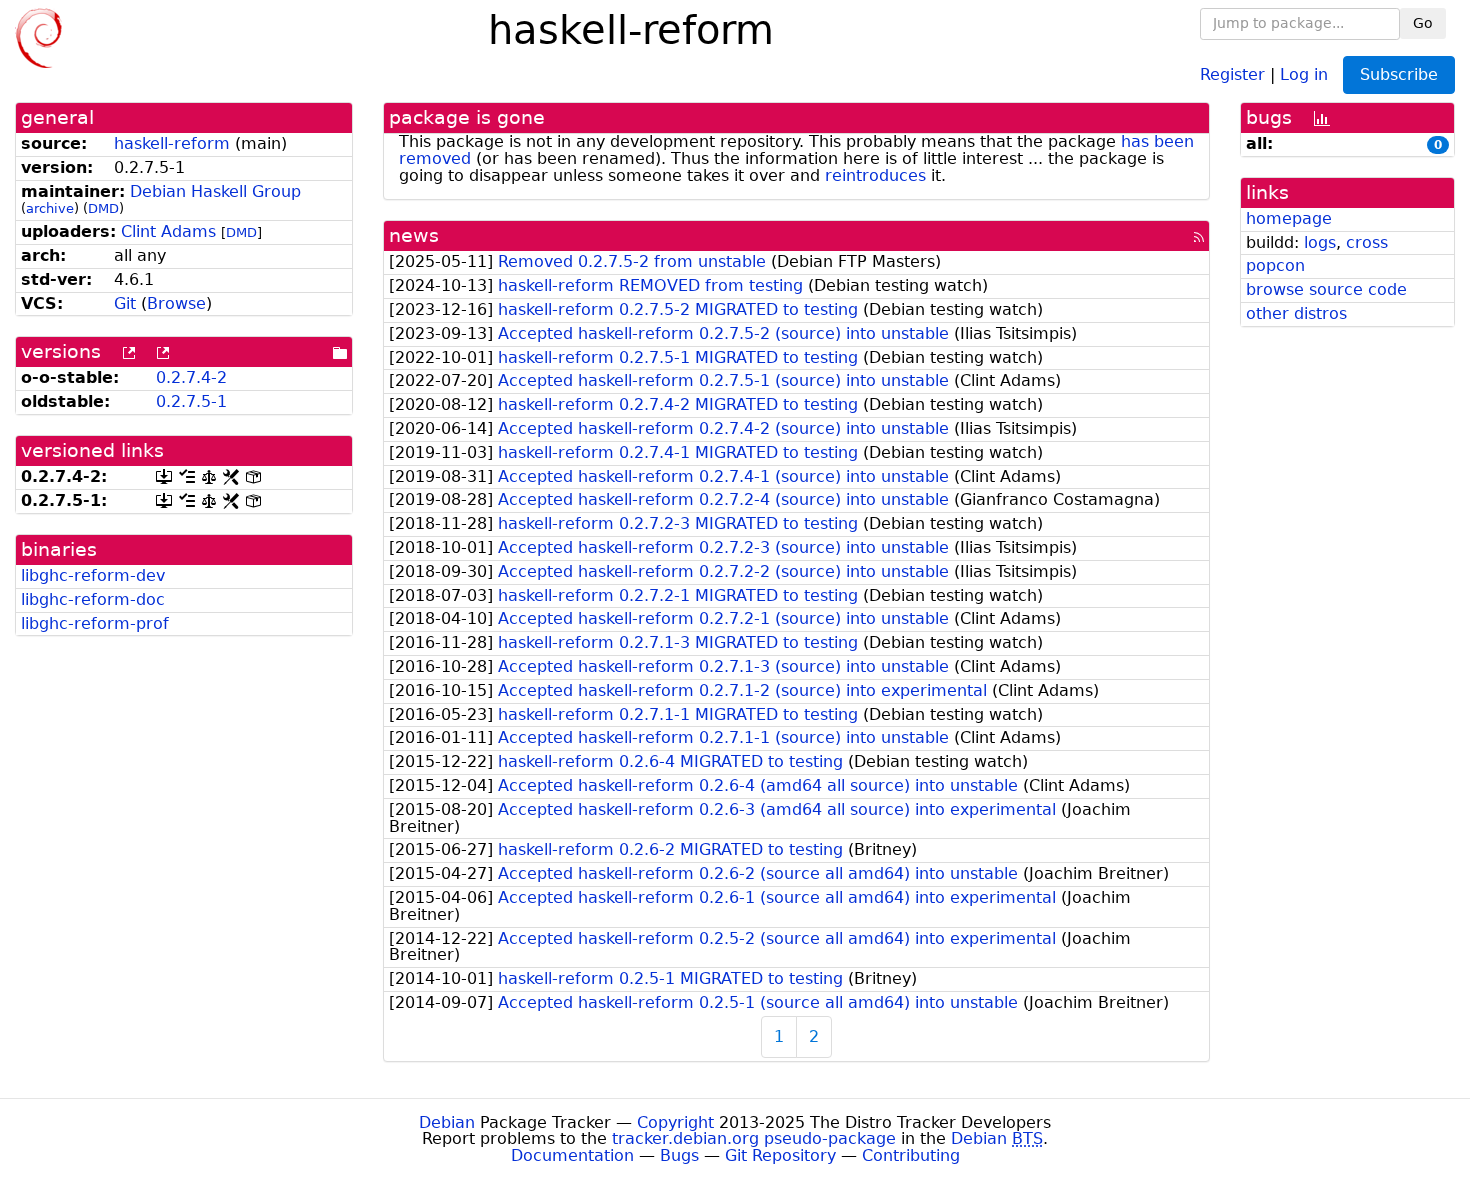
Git (125, 303)
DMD (103, 208)
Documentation (572, 1155)
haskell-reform (172, 143)
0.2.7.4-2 (191, 377)
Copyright (675, 1122)
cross (1367, 242)
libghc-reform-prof (95, 623)
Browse (176, 303)
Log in (1304, 73)
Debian (447, 1122)
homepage (1289, 218)
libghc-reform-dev (93, 575)
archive (50, 208)
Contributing (911, 1155)
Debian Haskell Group (215, 191)
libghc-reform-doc (93, 599)
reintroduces (875, 175)
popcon (1275, 265)
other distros (1296, 313)
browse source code (1326, 289)
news (414, 235)
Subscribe (1399, 74)
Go (1423, 23)
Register (1232, 73)
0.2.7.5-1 (191, 401)
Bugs (679, 1155)
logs (1320, 242)
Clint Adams (168, 231)
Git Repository (780, 1155)
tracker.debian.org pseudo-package (754, 1138)
